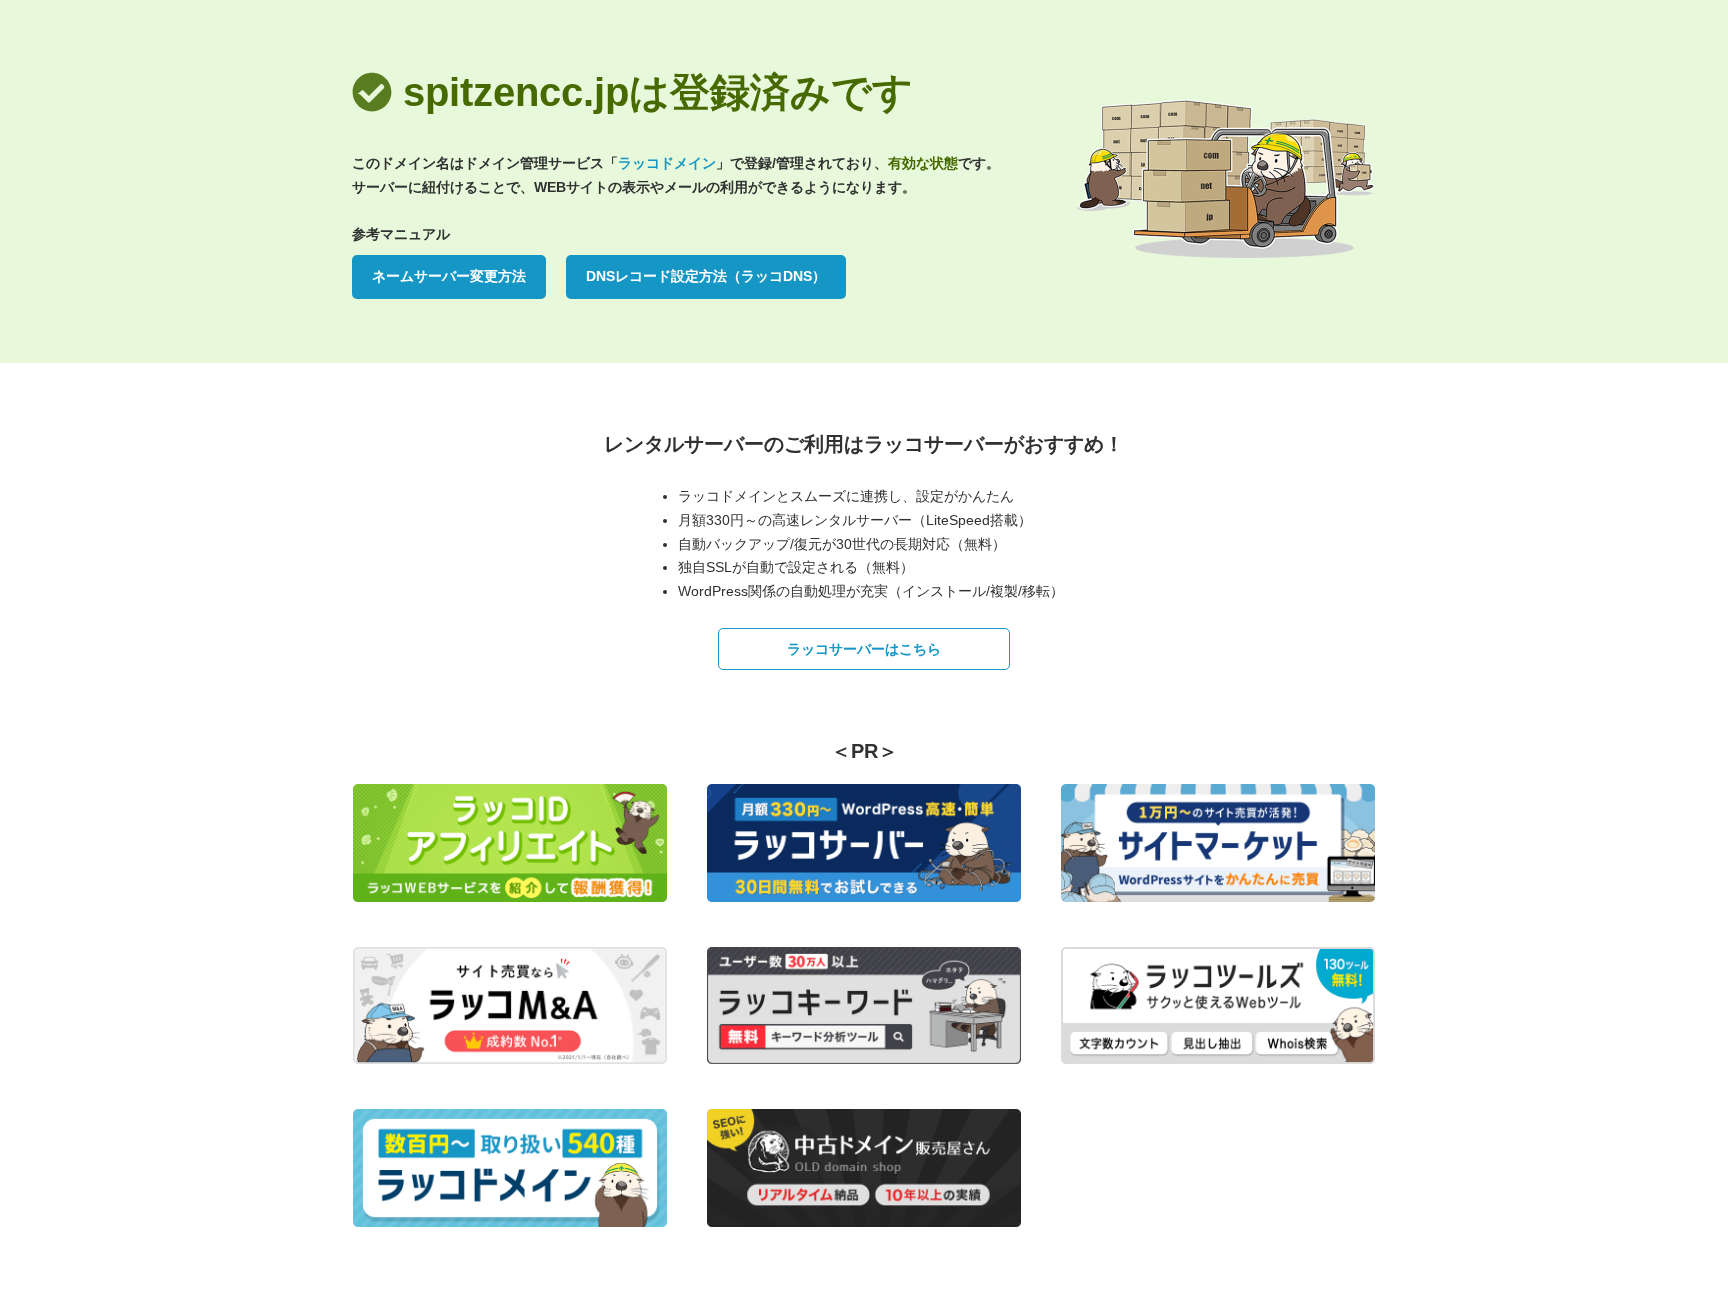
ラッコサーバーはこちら (864, 649)
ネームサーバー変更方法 (449, 276)
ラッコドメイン (667, 163)
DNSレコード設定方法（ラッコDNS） (706, 276)
